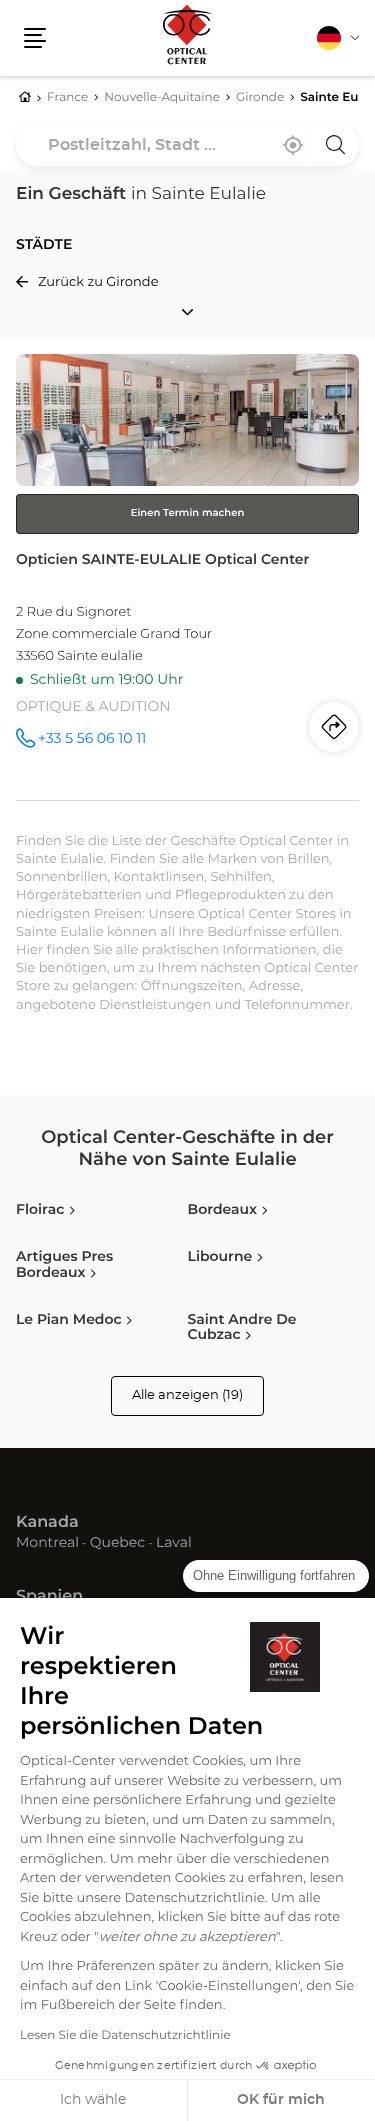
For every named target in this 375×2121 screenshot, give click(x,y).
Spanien (49, 1597)
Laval (174, 1544)
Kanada (47, 1523)
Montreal (47, 1544)
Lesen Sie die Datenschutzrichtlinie (125, 2036)
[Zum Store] (187, 577)
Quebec (117, 1544)
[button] (35, 38)
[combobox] (187, 145)
